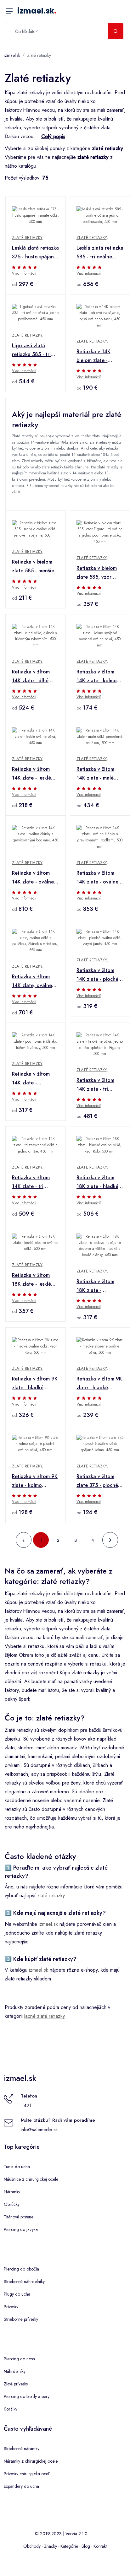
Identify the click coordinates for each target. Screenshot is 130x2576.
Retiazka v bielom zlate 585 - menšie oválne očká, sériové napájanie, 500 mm (33, 567)
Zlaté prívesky (16, 2384)
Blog (86, 2546)
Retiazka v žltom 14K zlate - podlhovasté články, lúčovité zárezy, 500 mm (35, 1079)
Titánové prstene (19, 2217)
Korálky (11, 2409)
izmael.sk (37, 11)
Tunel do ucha (17, 2167)
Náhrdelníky (15, 2371)
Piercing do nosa (19, 2359)
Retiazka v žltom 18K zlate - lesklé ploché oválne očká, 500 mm (35, 1280)
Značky (51, 2546)
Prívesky (11, 2307)
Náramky (12, 2192)
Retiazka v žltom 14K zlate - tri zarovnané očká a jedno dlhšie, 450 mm (33, 1182)
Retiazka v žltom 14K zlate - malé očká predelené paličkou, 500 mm (97, 774)
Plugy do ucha (17, 2294)
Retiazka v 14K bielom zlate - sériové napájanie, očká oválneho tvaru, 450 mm (97, 356)
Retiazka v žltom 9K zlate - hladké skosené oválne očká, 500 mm (99, 1384)
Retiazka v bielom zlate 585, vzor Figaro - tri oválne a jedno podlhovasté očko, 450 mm (99, 573)
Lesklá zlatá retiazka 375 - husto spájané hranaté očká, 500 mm (35, 253)
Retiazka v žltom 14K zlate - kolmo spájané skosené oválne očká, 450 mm (97, 677)
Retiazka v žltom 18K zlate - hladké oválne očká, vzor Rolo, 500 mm (97, 1182)
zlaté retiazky (51, 1896)
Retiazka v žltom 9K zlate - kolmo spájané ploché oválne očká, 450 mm (35, 1481)
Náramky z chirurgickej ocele (31, 2461)
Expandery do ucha (21, 2486)
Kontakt (100, 2546)
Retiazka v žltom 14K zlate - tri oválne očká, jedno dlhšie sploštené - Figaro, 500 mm (99, 1085)
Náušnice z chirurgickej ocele (31, 2179)
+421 (26, 2105)
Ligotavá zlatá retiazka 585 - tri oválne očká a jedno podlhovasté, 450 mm (34, 350)
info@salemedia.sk (39, 2130)
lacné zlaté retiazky (45, 2016)
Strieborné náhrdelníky (24, 2282)
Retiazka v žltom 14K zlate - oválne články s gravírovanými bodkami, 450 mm (33, 878)
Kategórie (69, 2546)
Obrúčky (12, 2204)
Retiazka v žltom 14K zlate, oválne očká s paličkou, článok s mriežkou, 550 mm (33, 981)
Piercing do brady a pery (27, 2396)
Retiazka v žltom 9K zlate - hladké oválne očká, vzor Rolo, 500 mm (35, 1384)
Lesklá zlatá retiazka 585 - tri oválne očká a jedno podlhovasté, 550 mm (100, 253)
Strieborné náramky (22, 2449)
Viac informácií (24, 273)
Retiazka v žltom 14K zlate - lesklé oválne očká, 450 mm (32, 774)
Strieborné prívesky (21, 2319)
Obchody (32, 2546)
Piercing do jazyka (21, 2229)
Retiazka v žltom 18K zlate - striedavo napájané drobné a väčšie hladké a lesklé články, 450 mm (99, 1286)
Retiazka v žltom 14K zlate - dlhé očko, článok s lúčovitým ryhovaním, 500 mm (34, 677)
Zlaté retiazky (39, 55)
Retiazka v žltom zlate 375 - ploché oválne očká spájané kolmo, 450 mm (100, 1481)
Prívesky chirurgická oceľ (26, 2474)
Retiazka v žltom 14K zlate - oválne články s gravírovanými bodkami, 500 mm (97, 878)
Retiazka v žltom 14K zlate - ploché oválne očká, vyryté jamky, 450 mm (99, 975)
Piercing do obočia (21, 2269)
